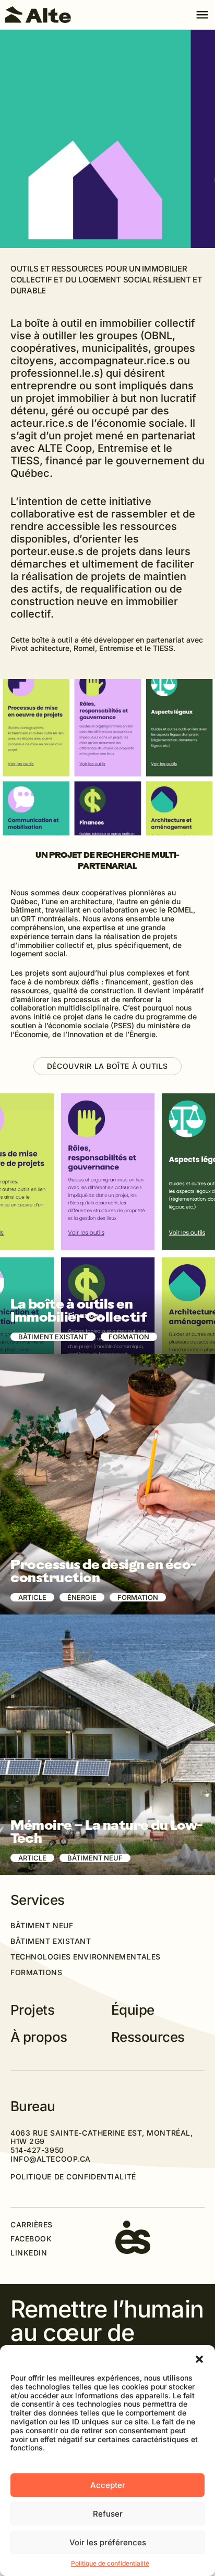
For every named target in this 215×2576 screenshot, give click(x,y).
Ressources (148, 2037)
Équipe (133, 2010)
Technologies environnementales (86, 1957)
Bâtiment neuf (42, 1926)
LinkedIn (29, 2253)
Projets (32, 2010)
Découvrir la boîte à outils (107, 1066)
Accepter (108, 2485)
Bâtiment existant (51, 1941)
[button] (199, 2358)
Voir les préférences (108, 2542)
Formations (37, 1973)
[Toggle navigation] (202, 15)
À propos (39, 2037)
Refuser (108, 2514)
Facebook (31, 2239)
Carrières (32, 2225)
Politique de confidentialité (110, 2563)
